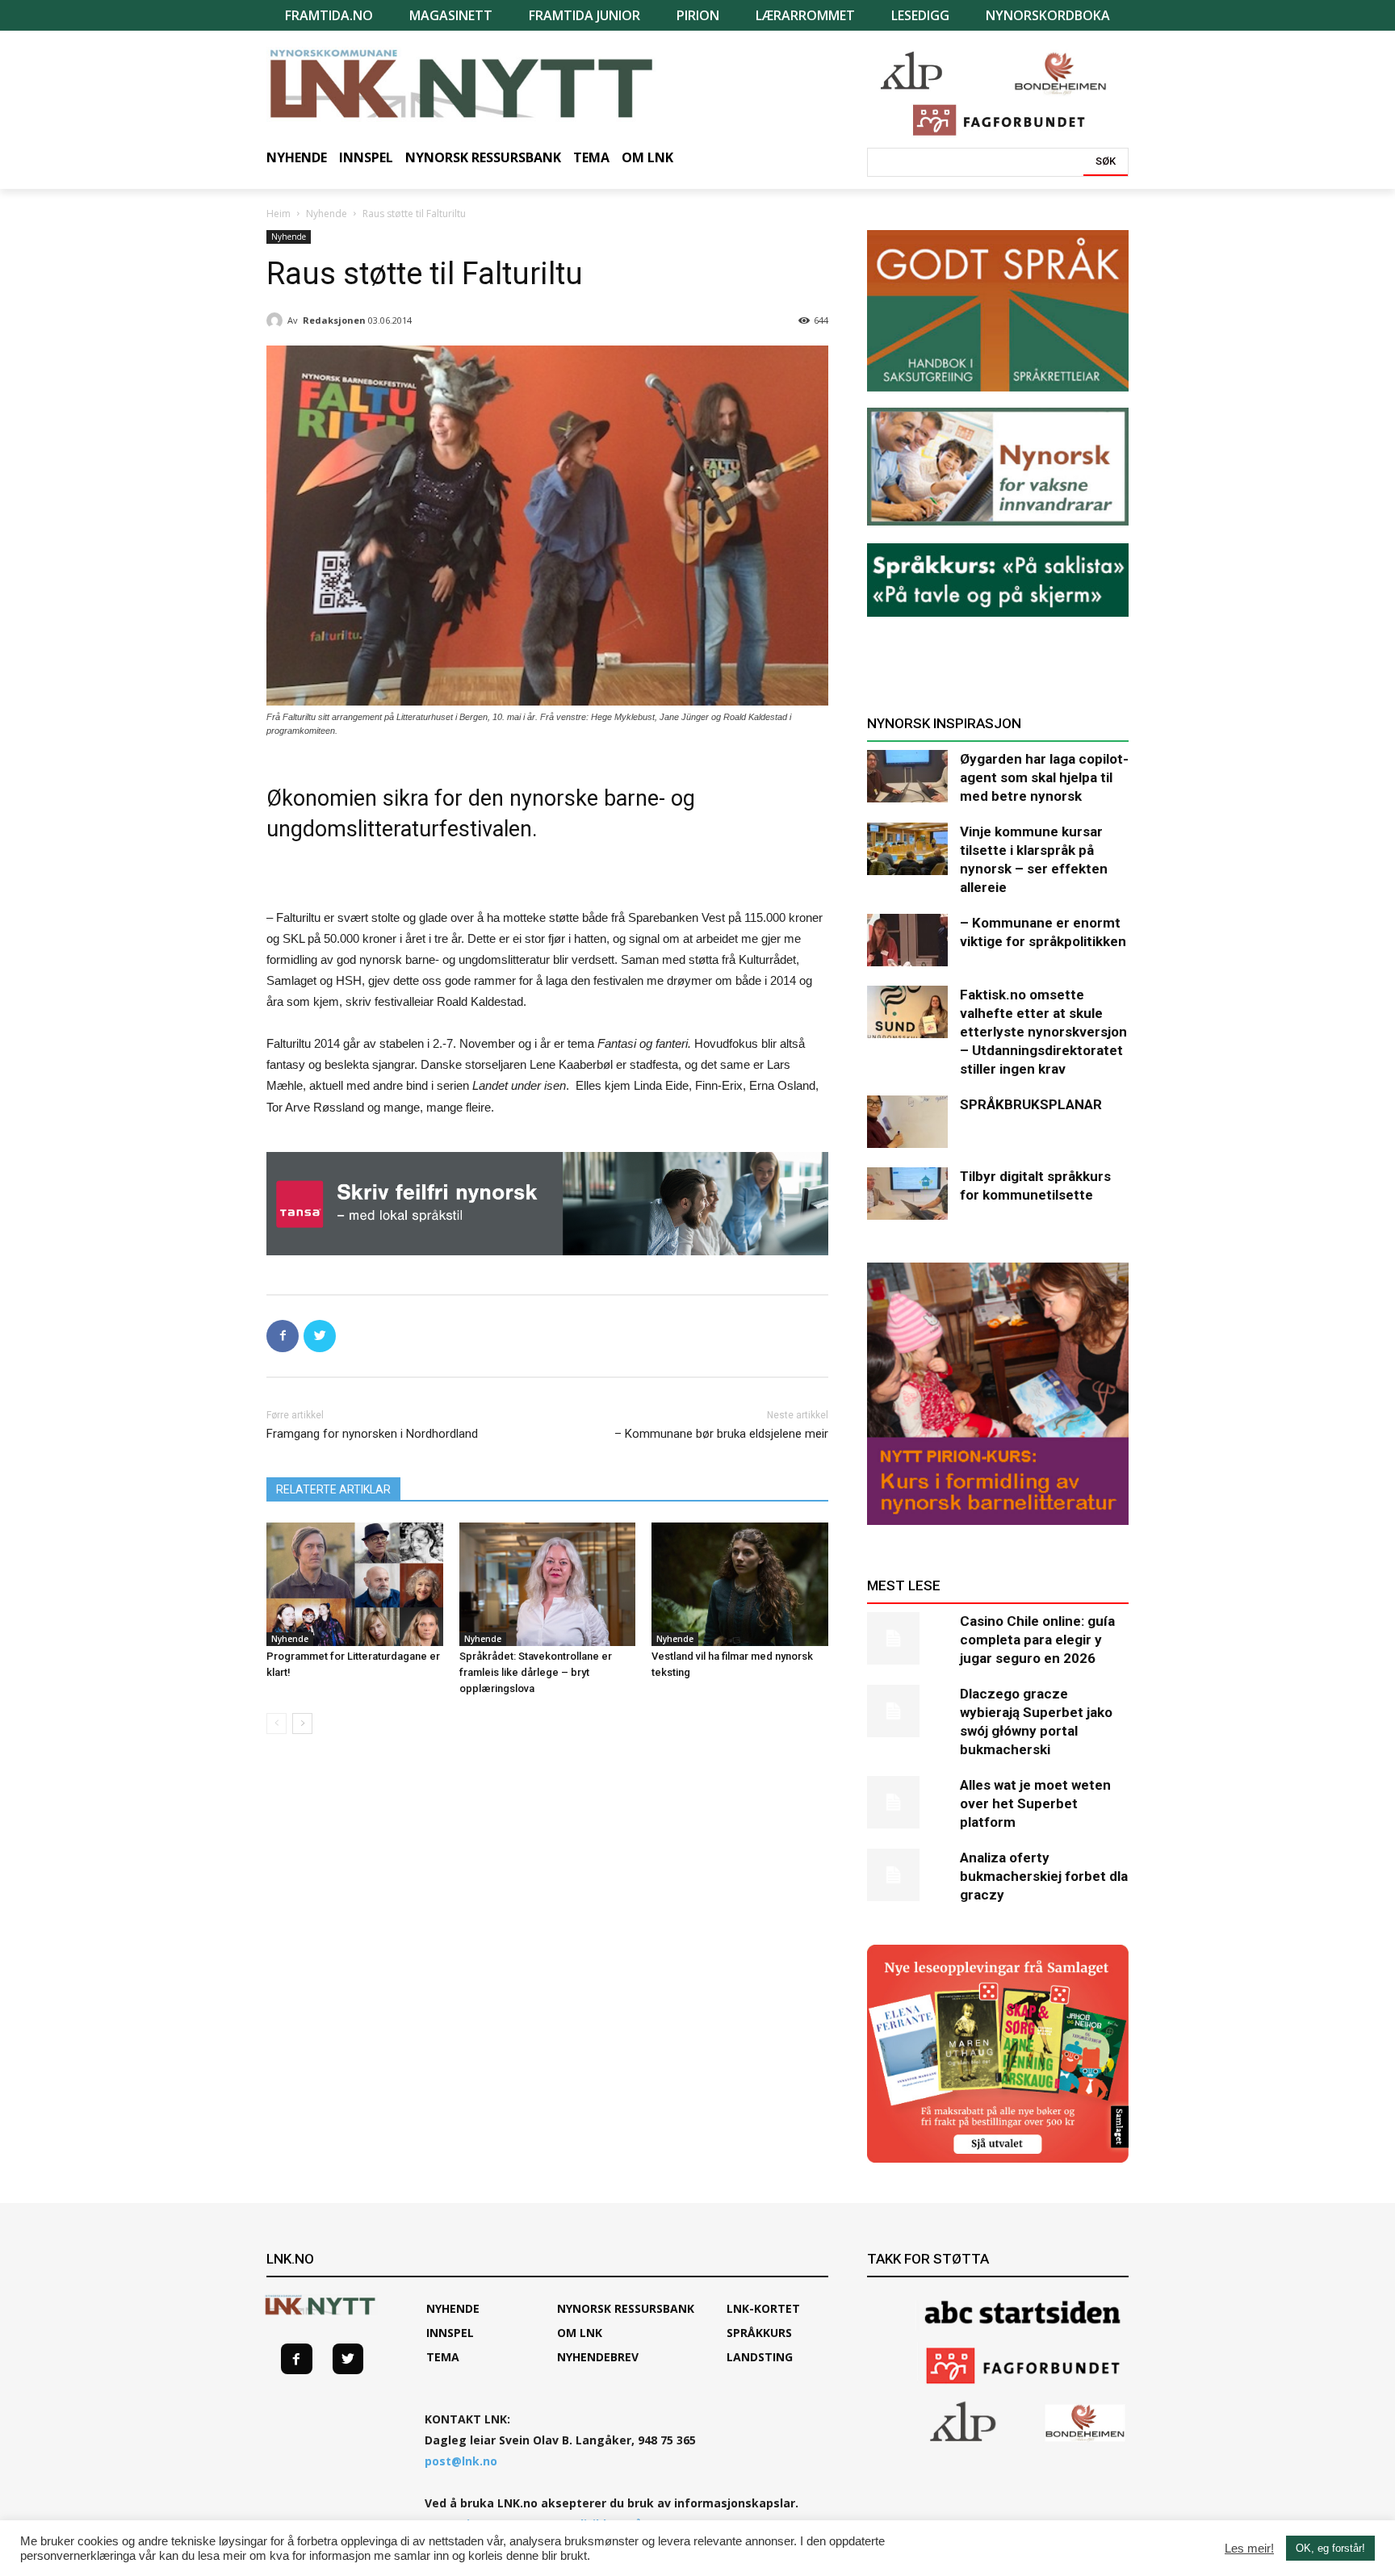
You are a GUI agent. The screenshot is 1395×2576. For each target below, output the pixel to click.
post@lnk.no (461, 2461)
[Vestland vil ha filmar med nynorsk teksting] (740, 1584)
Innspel (450, 2333)
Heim (279, 214)
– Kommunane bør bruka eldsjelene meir (721, 1434)
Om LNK (580, 2333)
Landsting (760, 2357)
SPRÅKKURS (759, 2333)
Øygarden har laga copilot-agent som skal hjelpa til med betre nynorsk (1044, 777)
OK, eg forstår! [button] (1330, 2548)
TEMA (443, 2357)
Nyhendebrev (598, 2357)
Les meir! (1249, 2549)
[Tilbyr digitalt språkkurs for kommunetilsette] (907, 1194)
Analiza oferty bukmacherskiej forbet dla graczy (1044, 1876)
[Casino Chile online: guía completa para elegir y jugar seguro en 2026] (907, 1638)
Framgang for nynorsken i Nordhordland (372, 1434)
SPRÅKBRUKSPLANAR (1031, 1104)
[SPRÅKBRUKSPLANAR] (907, 1122)
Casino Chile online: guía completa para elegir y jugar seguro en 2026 (1037, 1640)
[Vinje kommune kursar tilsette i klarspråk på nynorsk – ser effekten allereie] (907, 849)
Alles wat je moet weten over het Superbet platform (1035, 1803)
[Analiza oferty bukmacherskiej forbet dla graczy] (907, 1875)
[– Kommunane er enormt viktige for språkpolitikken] (907, 940)
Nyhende (327, 214)
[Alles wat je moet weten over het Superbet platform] (907, 1802)
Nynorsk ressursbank (626, 2308)
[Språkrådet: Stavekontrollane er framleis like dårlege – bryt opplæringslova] (548, 1584)
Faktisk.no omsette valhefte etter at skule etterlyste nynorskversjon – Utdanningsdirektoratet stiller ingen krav (1043, 1032)
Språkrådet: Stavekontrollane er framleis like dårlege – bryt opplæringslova (536, 1672)
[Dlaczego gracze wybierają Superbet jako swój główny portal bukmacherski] (907, 1711)
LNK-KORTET (763, 2308)
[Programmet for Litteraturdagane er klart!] (355, 1584)
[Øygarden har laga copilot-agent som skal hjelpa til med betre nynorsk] (907, 776)
